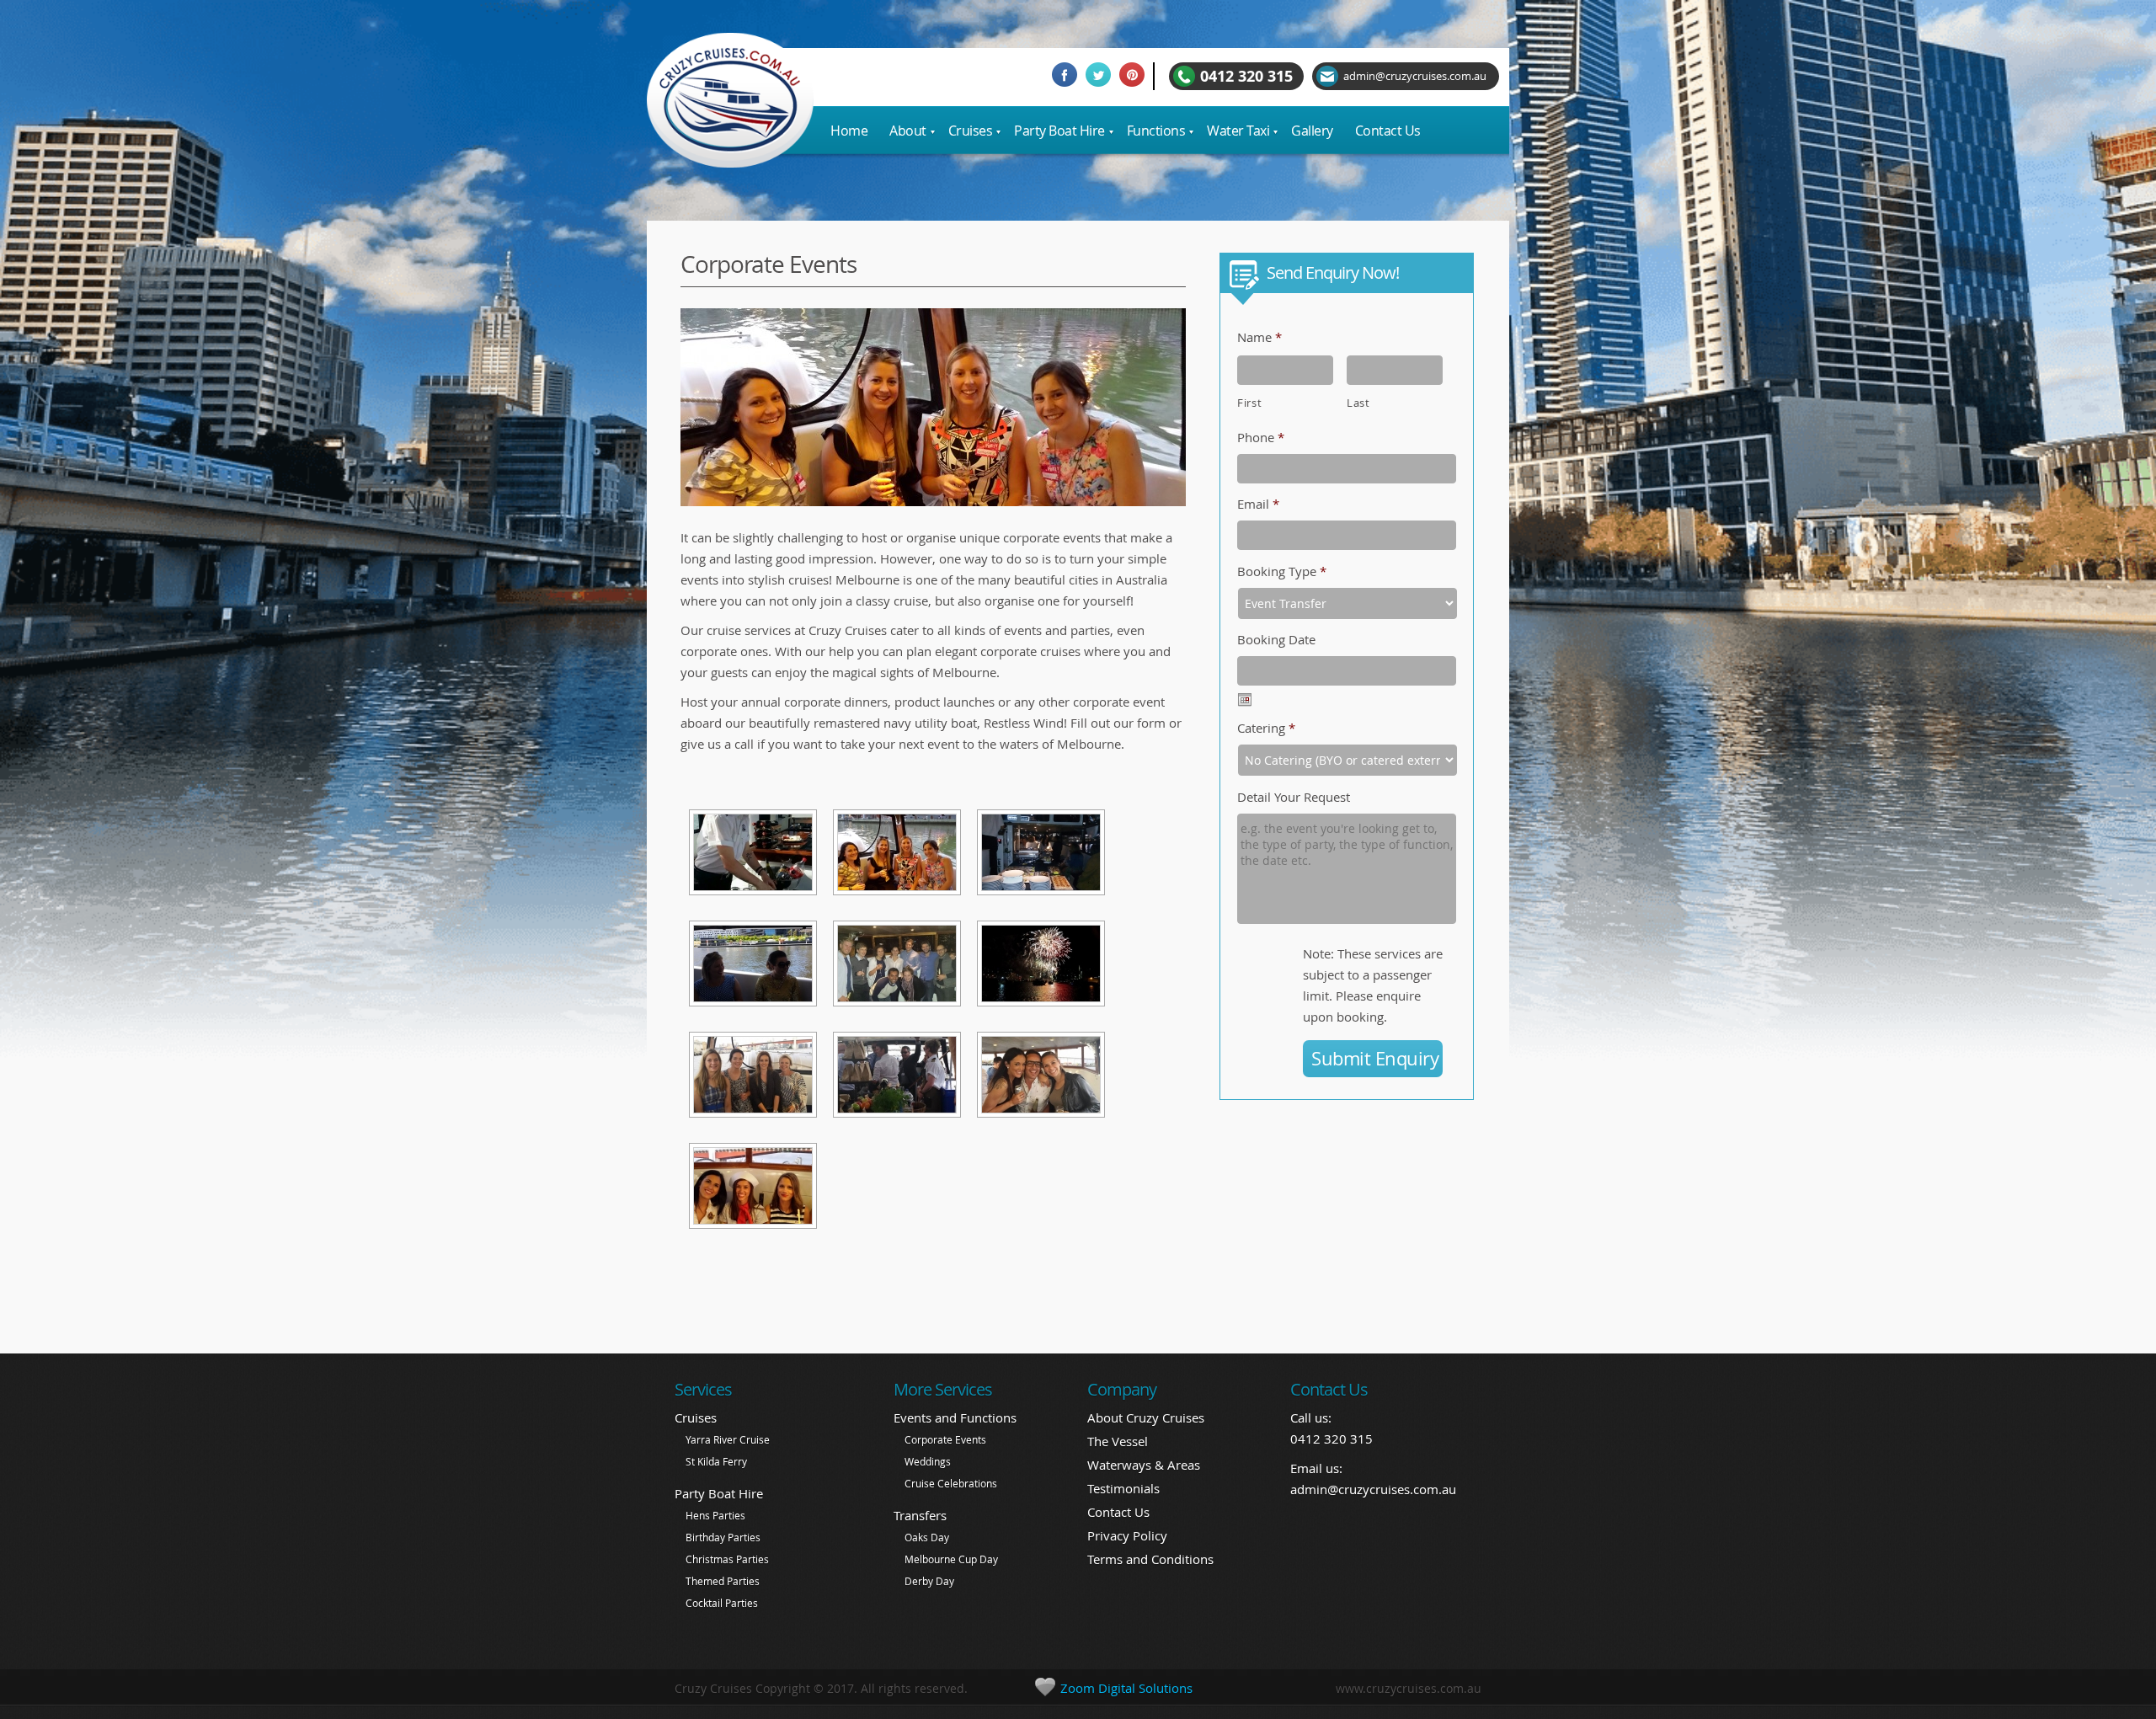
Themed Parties (723, 1581)
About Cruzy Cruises (1146, 1417)
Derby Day (929, 1581)
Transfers (920, 1515)
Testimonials (1123, 1488)
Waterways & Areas (1144, 1465)
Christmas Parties (727, 1559)
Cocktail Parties (722, 1603)
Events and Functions (955, 1417)
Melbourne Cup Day (951, 1559)
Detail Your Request (1294, 797)
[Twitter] (1102, 77)
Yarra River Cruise (728, 1439)
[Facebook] (1069, 77)
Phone (1261, 437)
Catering (1266, 728)
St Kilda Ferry (716, 1461)
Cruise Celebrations (951, 1483)
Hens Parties (715, 1515)
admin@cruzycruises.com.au (1373, 1489)
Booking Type (1282, 571)
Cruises (696, 1417)
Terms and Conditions (1150, 1559)
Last (1358, 403)
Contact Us (1118, 1512)
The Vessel (1118, 1441)
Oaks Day (927, 1537)
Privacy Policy (1127, 1535)
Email (1258, 504)
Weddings (928, 1461)
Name (1259, 337)
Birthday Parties (723, 1537)
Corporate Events (945, 1439)
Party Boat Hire (719, 1493)
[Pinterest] (1136, 77)
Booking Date (1276, 639)
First (1249, 403)
